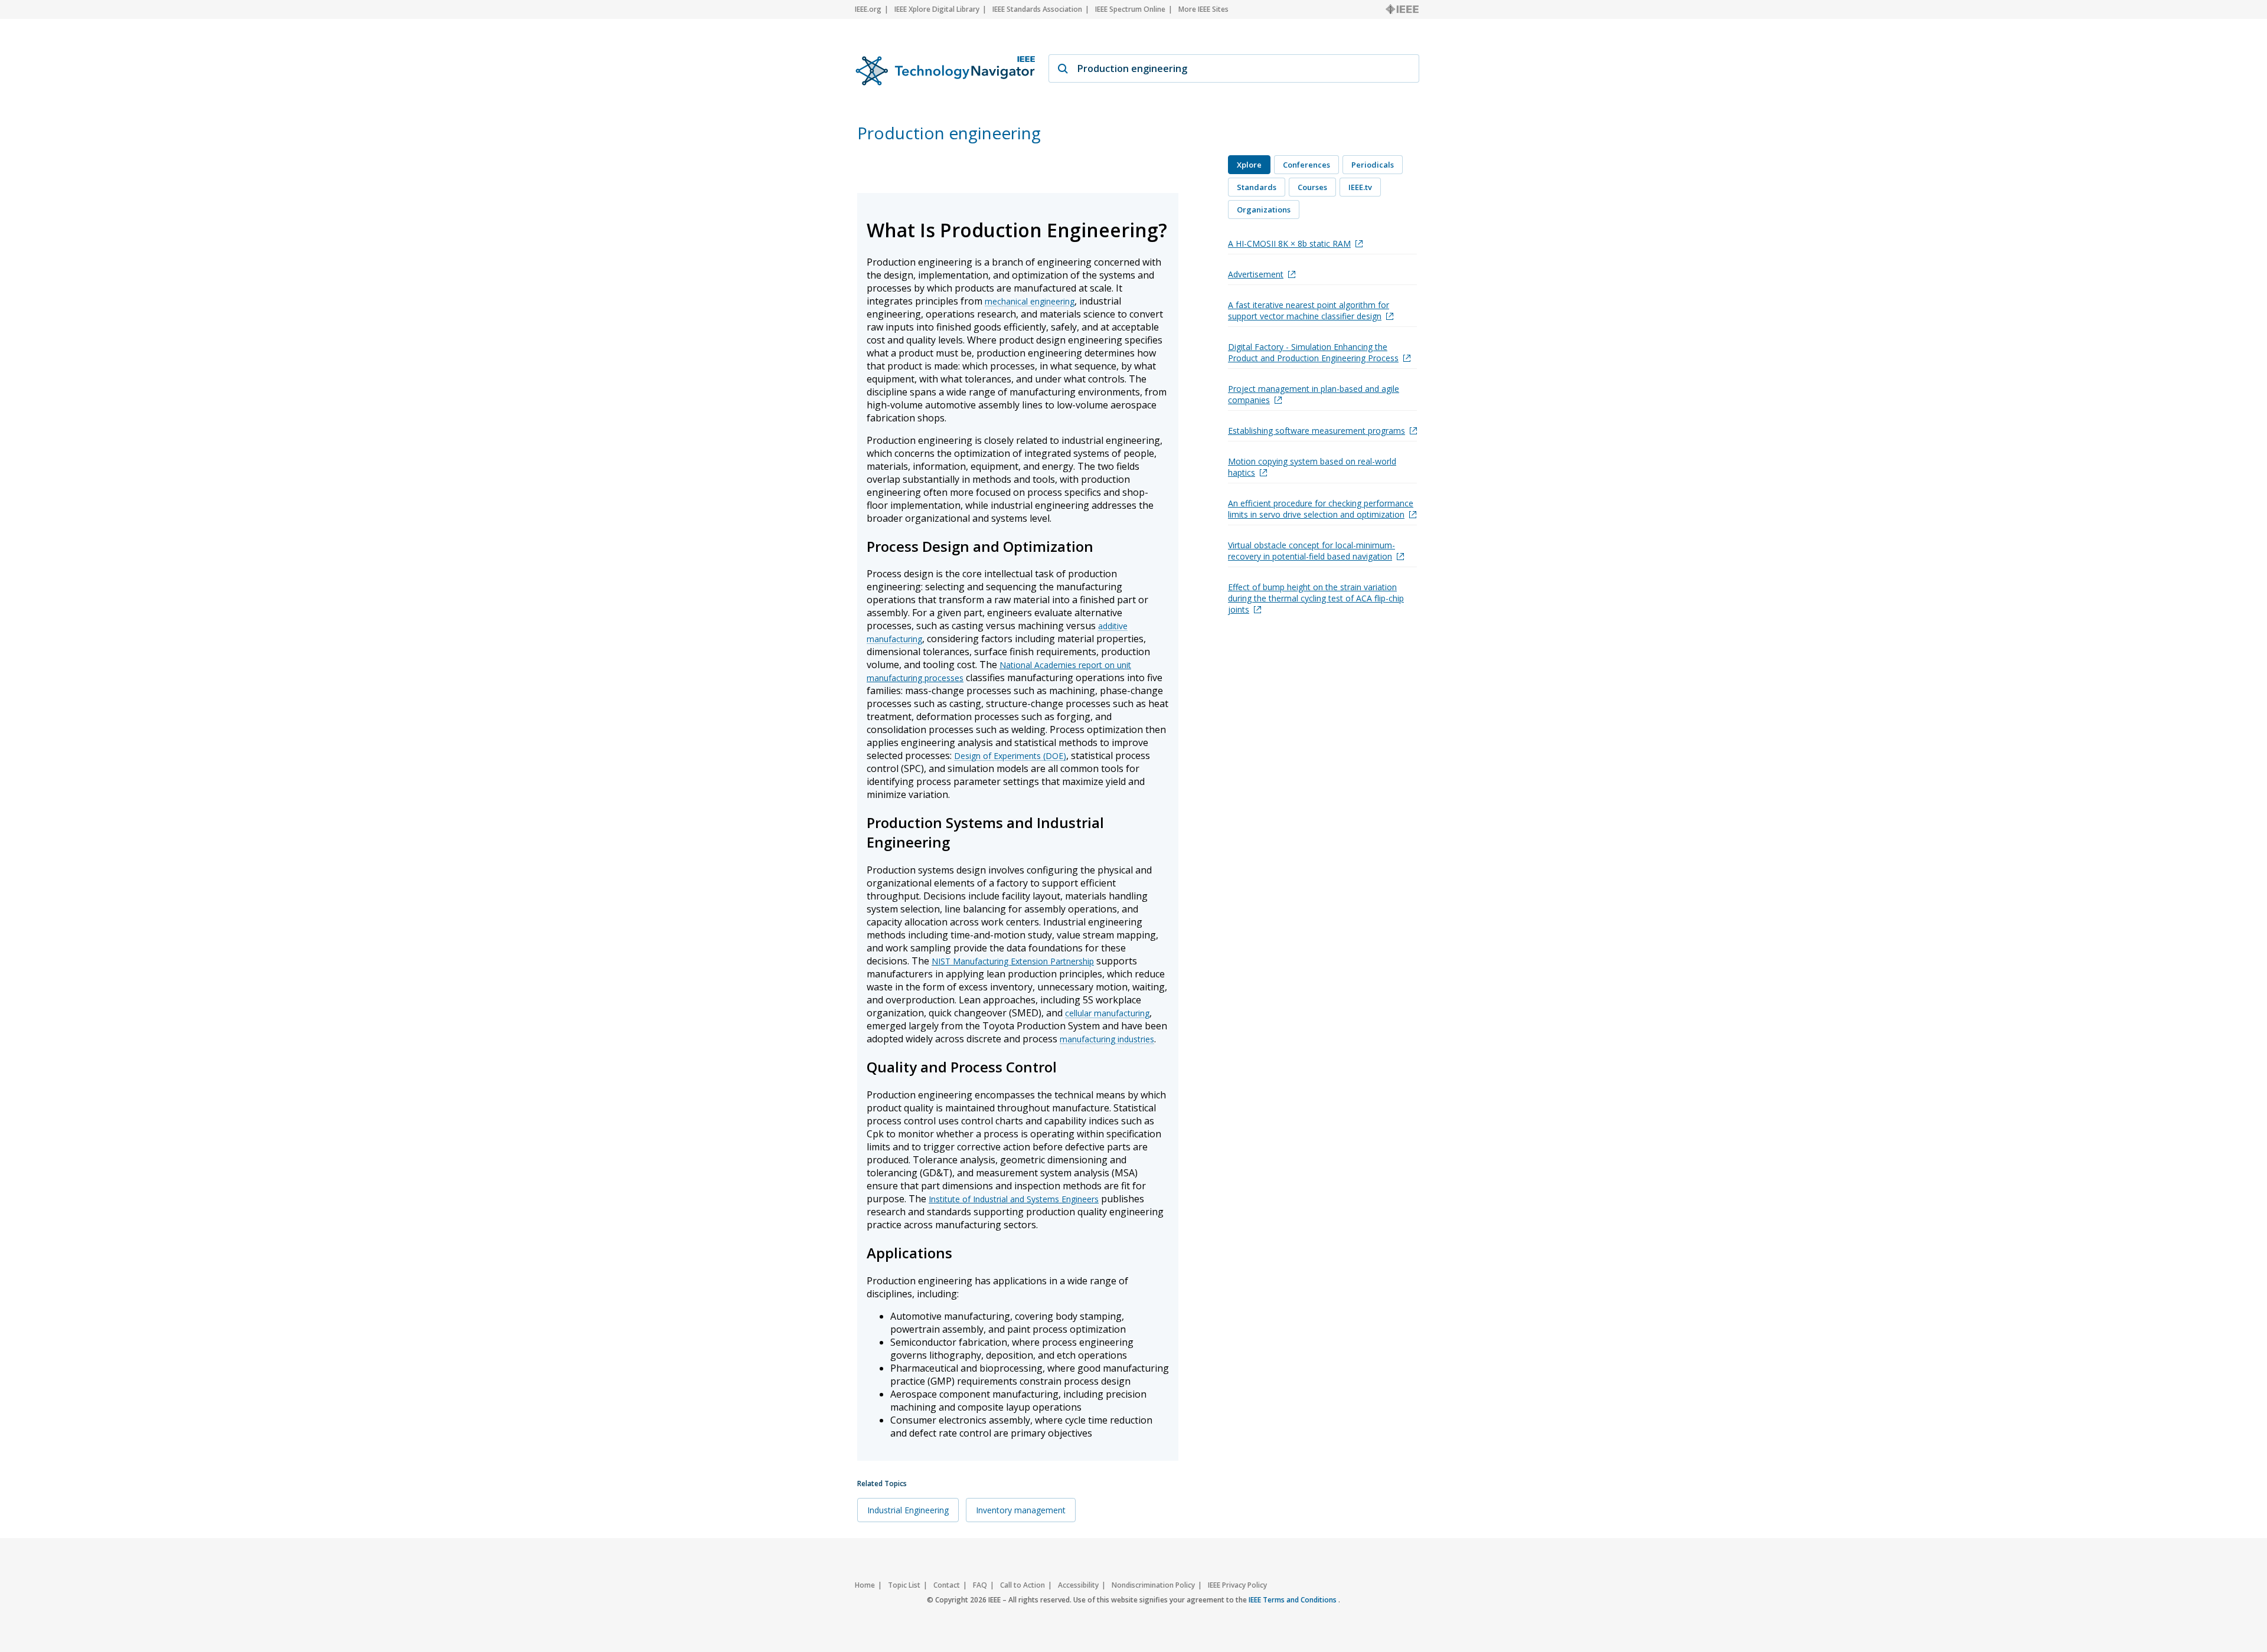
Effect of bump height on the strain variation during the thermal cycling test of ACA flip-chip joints (1316, 598)
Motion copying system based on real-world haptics (1312, 467)
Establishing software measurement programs (1317, 431)
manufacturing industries (1107, 1039)
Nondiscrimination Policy (1153, 1585)
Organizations (1264, 210)
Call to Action (1023, 1585)
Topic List (904, 1585)
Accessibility (1078, 1585)
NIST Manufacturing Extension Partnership (1013, 961)
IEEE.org (868, 9)
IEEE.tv (1360, 187)
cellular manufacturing (1107, 1013)
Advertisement (1256, 274)
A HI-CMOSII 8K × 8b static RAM (1289, 243)
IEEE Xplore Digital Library (937, 9)
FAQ (980, 1585)
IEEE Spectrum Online (1130, 9)
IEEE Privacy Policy (1237, 1585)
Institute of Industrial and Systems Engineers (1014, 1199)
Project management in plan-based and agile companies (1314, 394)
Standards (1257, 187)
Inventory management (1021, 1510)
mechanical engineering (1030, 301)
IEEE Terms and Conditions (1293, 1600)
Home (865, 1585)
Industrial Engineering (908, 1510)
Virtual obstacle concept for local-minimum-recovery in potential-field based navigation (1311, 551)
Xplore (1249, 165)
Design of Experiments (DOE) (1010, 756)
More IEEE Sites (1203, 9)
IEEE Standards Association (1037, 9)
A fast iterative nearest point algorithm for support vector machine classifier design (1309, 310)
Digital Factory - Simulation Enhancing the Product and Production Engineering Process (1313, 352)
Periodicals (1373, 165)
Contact (947, 1585)
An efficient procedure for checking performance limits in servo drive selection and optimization (1321, 509)
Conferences (1306, 165)
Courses (1312, 187)
